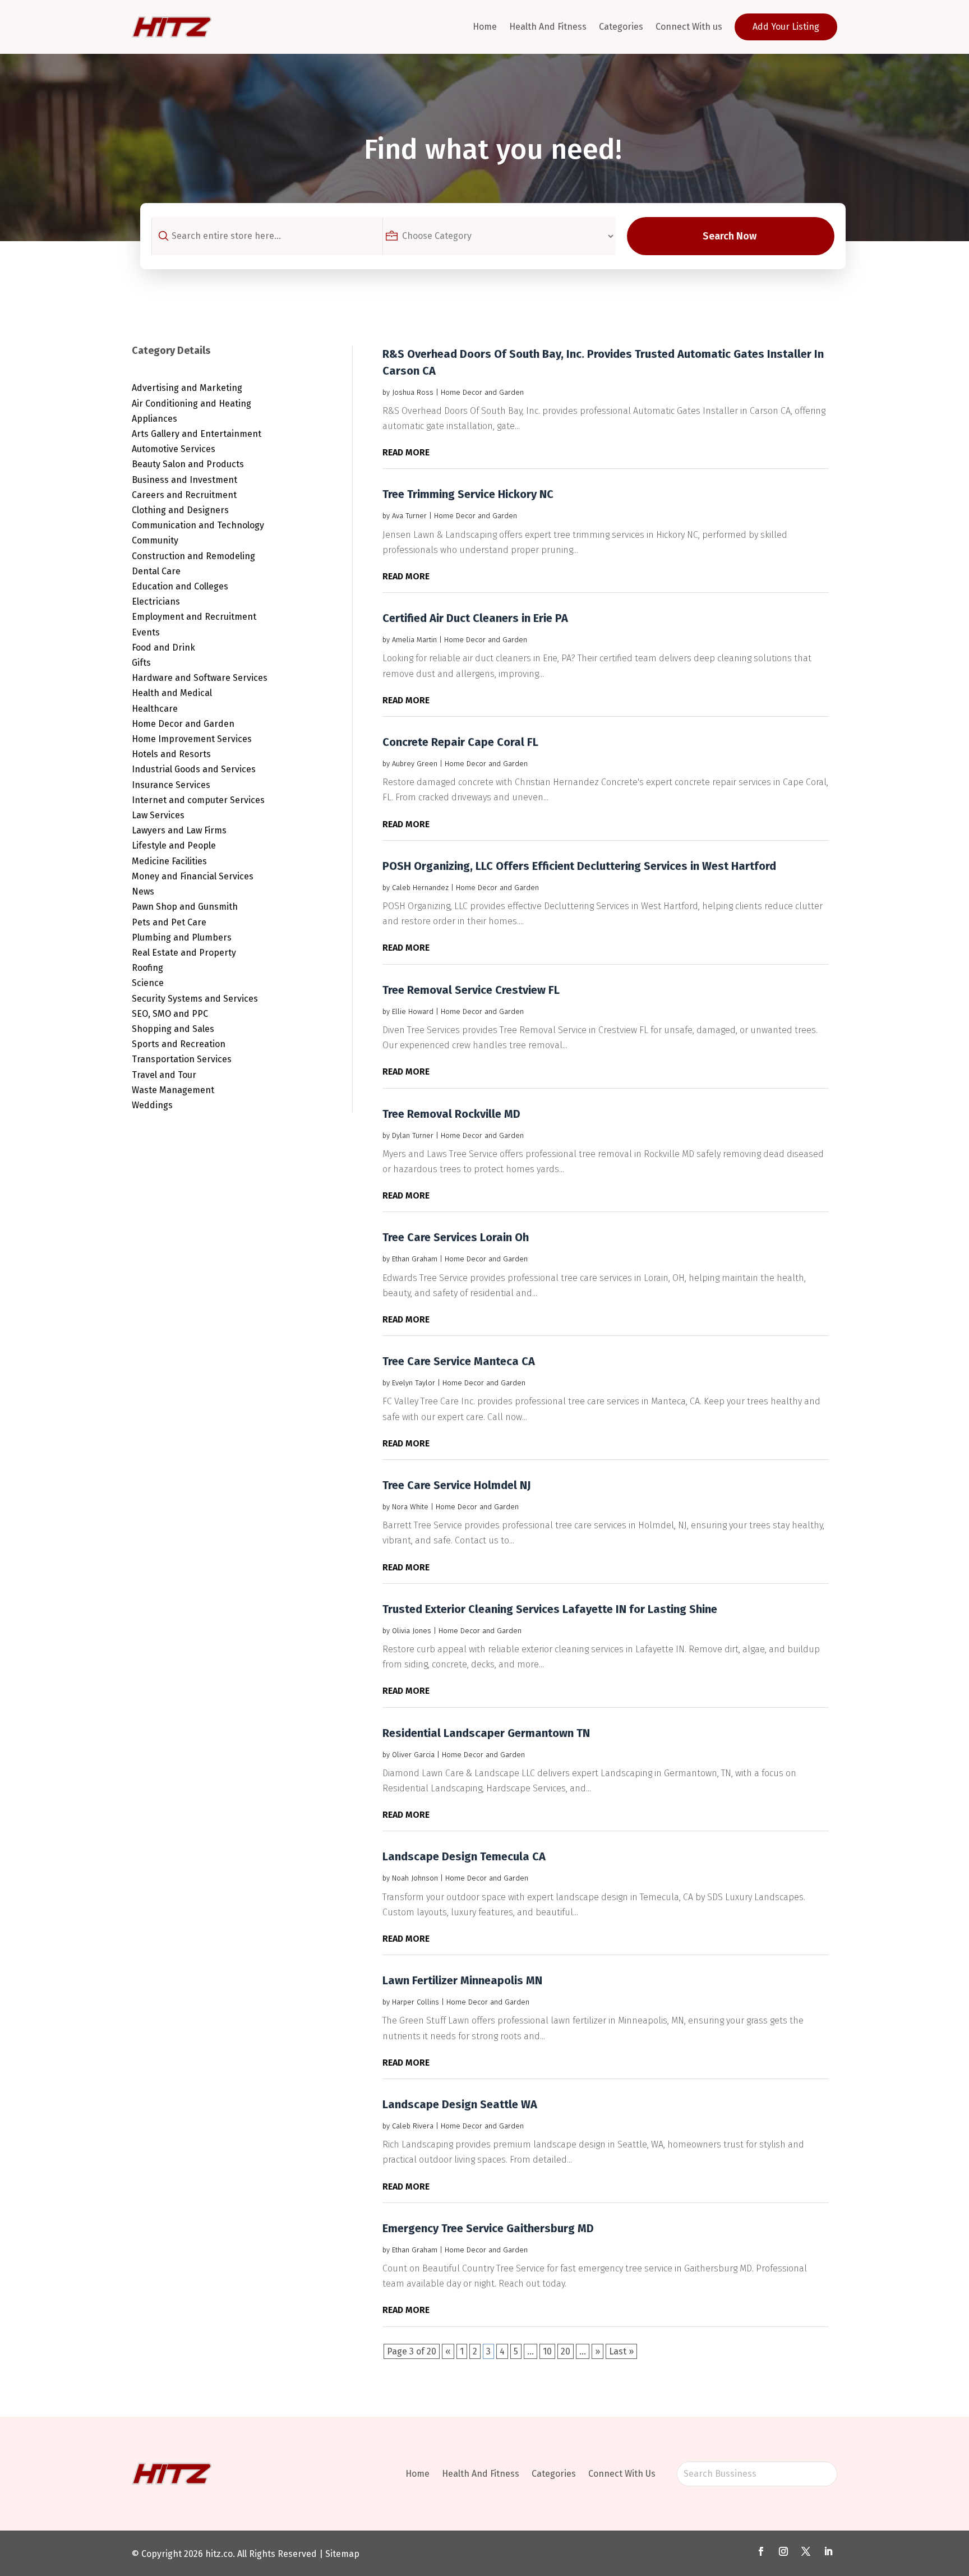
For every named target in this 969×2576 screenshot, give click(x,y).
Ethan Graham (415, 1259)
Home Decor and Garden (482, 392)
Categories (621, 27)
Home (485, 27)
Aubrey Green (415, 764)
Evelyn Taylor (414, 1383)
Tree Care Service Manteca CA (459, 1361)
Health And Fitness (548, 27)
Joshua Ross (413, 392)
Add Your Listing (786, 27)
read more (406, 452)
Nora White (410, 1507)
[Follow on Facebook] (761, 2551)
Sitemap (342, 2554)
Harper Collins (416, 2002)
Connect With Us (622, 2474)
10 (547, 2351)
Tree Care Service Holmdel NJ (457, 1485)
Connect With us (689, 27)
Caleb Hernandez (420, 888)
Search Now (730, 236)
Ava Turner (409, 516)
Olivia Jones (412, 1631)
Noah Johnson (415, 1878)
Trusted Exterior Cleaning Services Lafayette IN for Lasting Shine (550, 1609)
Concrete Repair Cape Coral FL (460, 742)
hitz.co (219, 2554)
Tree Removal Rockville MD (451, 1114)
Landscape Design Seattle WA (460, 2104)
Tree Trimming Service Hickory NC (468, 494)
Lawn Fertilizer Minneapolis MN (462, 1980)
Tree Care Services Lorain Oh (456, 1237)
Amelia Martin (414, 640)
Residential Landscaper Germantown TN (486, 1733)
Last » (621, 2351)
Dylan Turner (413, 1135)
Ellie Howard (413, 1011)
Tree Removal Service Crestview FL (471, 990)
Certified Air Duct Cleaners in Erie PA (475, 618)
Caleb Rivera (413, 2126)
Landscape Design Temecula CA (464, 1856)
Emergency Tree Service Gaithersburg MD (488, 2228)
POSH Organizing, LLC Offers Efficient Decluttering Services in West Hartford (579, 866)
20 (566, 2351)
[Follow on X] (806, 2551)
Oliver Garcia (413, 1755)
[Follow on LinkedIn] (828, 2551)
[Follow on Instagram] (783, 2551)
